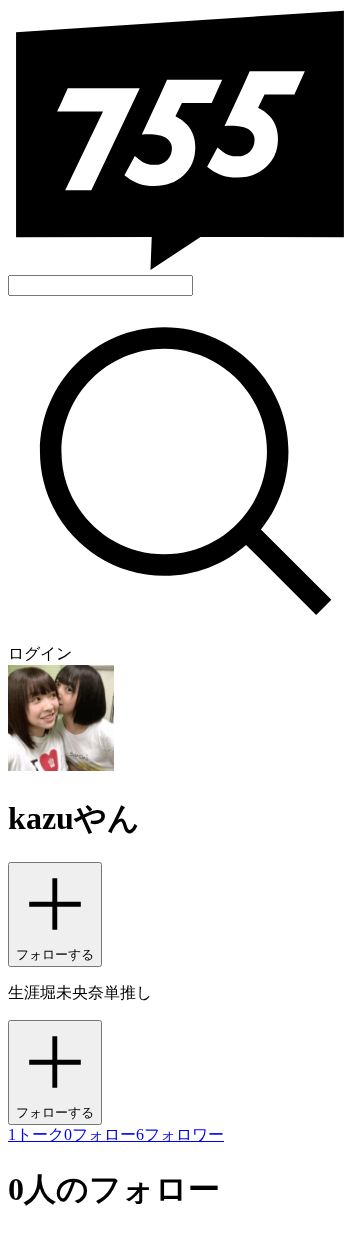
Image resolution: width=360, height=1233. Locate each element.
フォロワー (180, 1134)
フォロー (100, 1134)
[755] (180, 265)
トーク (36, 1134)
